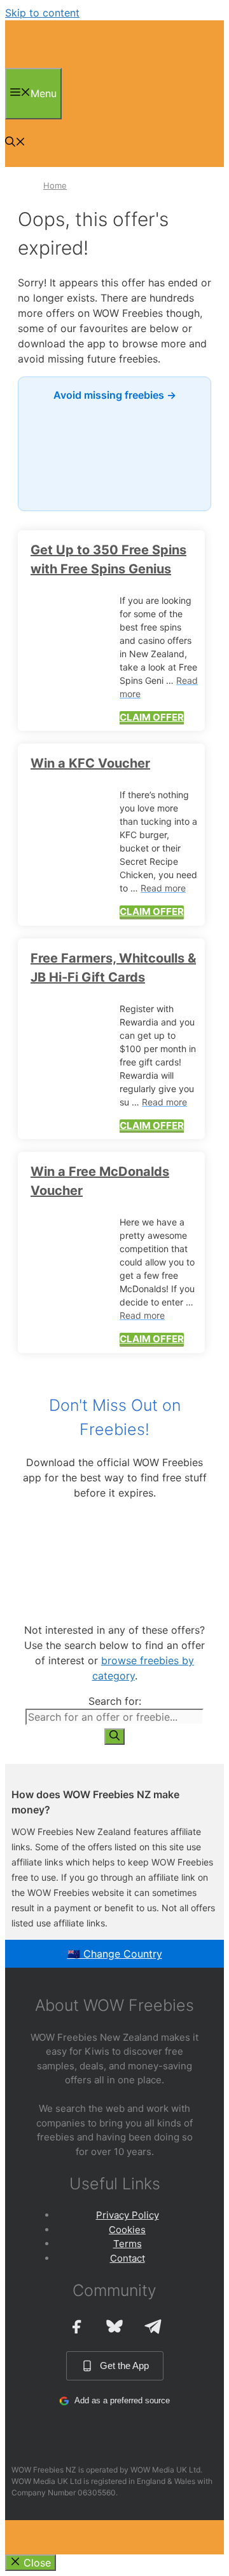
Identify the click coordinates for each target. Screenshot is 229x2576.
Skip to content (42, 13)
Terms (128, 2244)
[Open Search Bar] (15, 143)
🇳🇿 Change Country (115, 1954)
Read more (163, 888)
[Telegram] (153, 2326)
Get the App (124, 2366)
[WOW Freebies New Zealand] (41, 64)
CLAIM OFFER (152, 717)
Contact (128, 2258)
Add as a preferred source (122, 2400)
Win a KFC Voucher (90, 763)
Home (55, 185)
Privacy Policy (128, 2215)
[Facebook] (76, 2326)
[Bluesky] (114, 2326)
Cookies (127, 2230)
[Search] (114, 1737)
